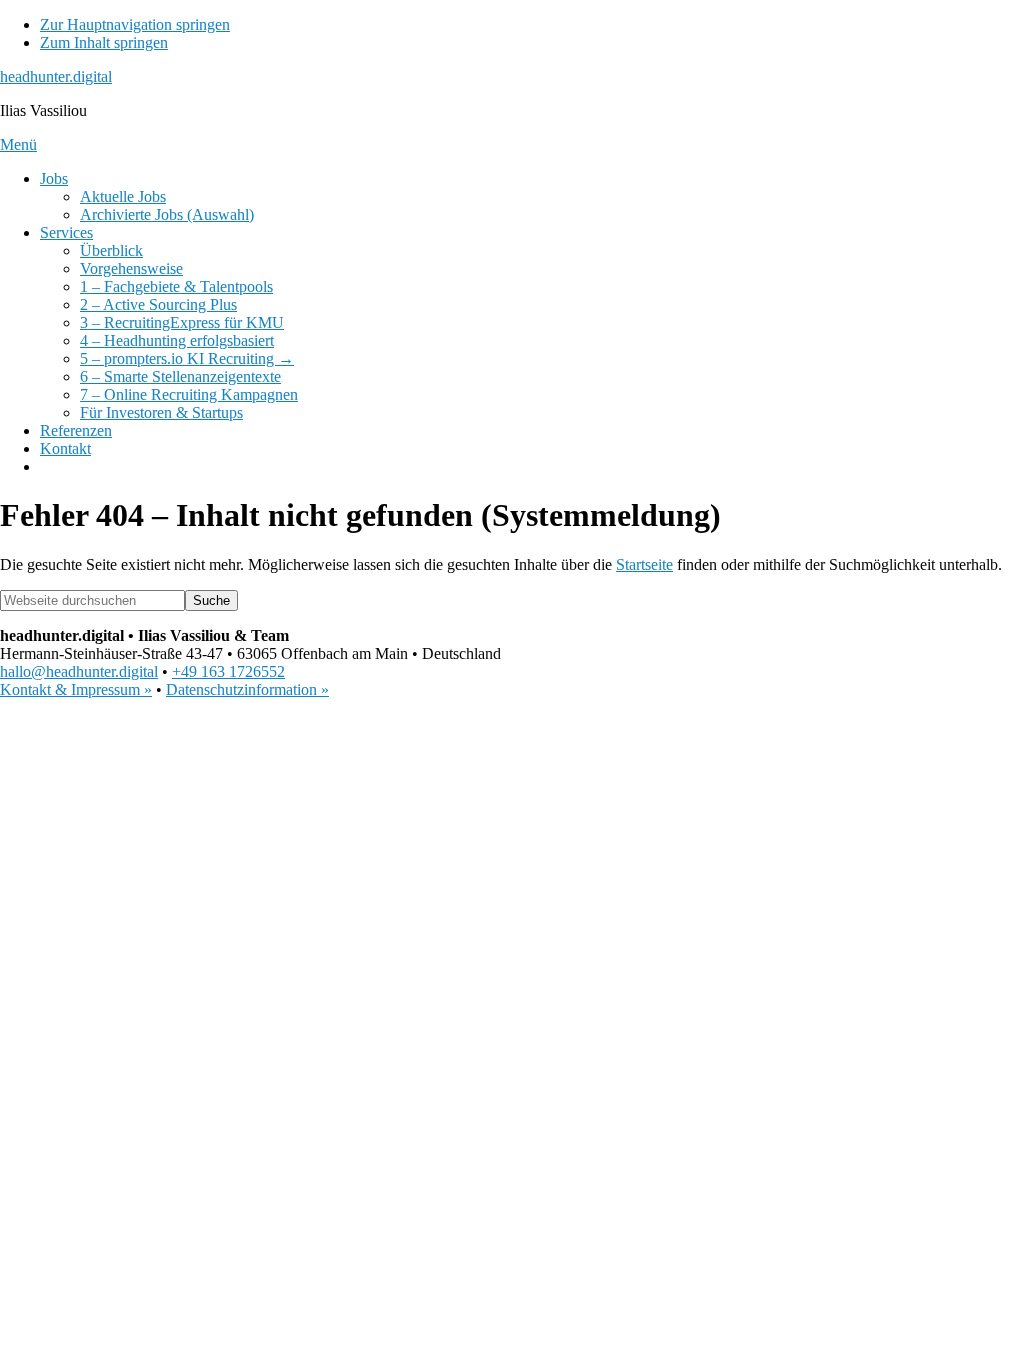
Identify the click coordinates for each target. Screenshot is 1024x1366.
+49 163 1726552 (228, 671)
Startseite (644, 564)
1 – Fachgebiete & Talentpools (176, 286)
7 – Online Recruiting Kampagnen (189, 394)
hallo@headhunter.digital (79, 671)
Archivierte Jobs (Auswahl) (167, 214)
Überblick (111, 250)
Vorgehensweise (131, 268)
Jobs (54, 178)
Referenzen (76, 430)
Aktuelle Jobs (123, 196)
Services (66, 232)
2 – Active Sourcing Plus (158, 304)
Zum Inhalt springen (104, 42)
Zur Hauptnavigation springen (135, 24)
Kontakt (65, 448)
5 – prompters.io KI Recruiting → (187, 358)
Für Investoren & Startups (161, 412)
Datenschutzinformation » (247, 689)
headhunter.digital (56, 76)
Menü (18, 144)
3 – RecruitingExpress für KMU (182, 322)
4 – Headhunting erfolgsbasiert (177, 340)
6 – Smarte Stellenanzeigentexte (180, 376)
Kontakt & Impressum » (76, 689)
